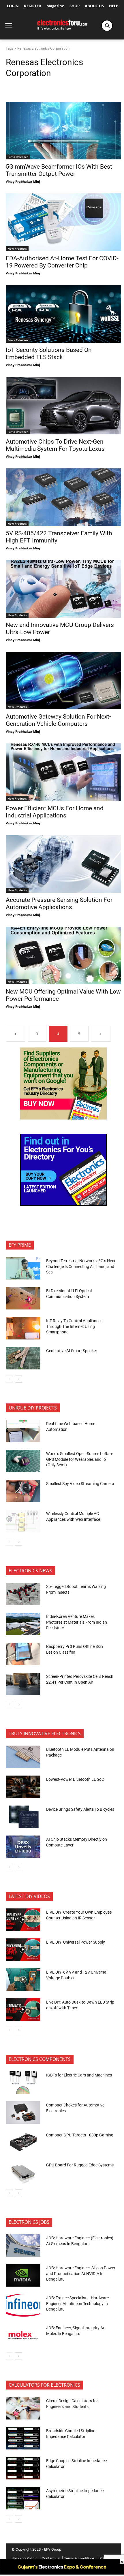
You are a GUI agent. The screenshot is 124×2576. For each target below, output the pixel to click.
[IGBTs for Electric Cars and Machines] (23, 2083)
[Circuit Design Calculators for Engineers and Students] (23, 2408)
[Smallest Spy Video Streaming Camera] (23, 1491)
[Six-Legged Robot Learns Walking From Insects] (23, 1594)
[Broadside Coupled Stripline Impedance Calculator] (23, 2438)
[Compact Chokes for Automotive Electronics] (23, 2113)
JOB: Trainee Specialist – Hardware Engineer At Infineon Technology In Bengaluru (77, 2303)
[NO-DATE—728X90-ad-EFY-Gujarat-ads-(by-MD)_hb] (62, 2573)
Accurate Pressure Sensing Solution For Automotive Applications (59, 903)
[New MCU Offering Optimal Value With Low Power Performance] (63, 956)
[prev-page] (16, 1034)
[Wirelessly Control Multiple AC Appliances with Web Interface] (23, 1521)
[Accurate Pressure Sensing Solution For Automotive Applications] (63, 864)
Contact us (50, 2558)
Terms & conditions (79, 2558)
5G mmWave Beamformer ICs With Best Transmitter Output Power (59, 170)
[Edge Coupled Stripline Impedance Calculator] (23, 2468)
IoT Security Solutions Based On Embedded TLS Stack (49, 354)
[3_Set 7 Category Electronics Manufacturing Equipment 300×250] (63, 1204)
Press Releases (18, 157)
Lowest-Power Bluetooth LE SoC (76, 1779)
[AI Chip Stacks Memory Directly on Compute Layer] (23, 1847)
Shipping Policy (24, 2558)
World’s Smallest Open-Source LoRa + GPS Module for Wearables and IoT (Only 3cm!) (79, 1459)
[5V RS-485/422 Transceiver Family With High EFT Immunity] (63, 497)
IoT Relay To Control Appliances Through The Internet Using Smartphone (74, 1326)
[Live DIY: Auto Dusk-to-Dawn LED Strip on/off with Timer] (23, 2010)
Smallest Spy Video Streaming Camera (80, 1484)
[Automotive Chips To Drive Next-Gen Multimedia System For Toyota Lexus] (63, 406)
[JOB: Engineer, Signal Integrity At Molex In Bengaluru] (23, 2335)
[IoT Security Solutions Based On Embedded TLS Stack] (63, 314)
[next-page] (101, 1034)
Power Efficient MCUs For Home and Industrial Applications (55, 812)
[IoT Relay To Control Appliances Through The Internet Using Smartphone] (23, 1328)
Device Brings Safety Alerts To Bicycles (80, 1809)
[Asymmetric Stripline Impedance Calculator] (23, 2498)
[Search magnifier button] (107, 26)
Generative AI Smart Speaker (72, 1351)
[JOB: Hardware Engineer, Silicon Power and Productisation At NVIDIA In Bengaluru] (23, 2275)
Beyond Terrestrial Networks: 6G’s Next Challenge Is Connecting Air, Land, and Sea (81, 1266)
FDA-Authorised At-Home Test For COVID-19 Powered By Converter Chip (62, 262)
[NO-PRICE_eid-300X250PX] (63, 1118)
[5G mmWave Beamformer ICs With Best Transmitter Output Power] (63, 131)
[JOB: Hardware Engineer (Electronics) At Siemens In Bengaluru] (23, 2245)
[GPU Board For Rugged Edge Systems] (23, 2172)
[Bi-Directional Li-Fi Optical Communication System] (23, 1298)
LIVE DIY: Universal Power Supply (76, 1942)
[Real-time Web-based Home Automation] (23, 1431)
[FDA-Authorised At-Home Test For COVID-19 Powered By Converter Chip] (63, 222)
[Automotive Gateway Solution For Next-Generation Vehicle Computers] (63, 681)
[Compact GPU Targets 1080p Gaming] (23, 2142)
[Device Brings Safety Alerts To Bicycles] (23, 1817)
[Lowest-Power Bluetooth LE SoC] (23, 1787)
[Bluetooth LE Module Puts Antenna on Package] (23, 1757)
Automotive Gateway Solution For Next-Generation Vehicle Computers (58, 720)
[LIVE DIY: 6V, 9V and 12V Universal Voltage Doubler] (23, 1980)
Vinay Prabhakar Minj (23, 181)
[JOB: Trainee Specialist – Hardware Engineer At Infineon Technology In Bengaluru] (23, 2305)
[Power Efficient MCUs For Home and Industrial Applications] (63, 772)
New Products (17, 248)
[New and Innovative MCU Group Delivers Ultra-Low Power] (63, 589)
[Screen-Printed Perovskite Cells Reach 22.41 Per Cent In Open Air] (23, 1684)
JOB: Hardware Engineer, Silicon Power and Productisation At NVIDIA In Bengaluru (81, 2273)
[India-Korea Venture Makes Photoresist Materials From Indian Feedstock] (23, 1624)
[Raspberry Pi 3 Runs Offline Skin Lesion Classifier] (23, 1654)
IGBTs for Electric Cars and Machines (79, 2075)
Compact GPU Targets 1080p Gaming (80, 2135)
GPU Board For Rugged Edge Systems (80, 2165)
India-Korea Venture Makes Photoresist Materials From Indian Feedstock (77, 1622)
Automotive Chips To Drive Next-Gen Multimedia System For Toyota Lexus (55, 445)
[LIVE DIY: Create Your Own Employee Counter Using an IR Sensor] (23, 1920)
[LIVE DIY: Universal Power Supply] (23, 1950)
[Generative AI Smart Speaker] (23, 1358)
